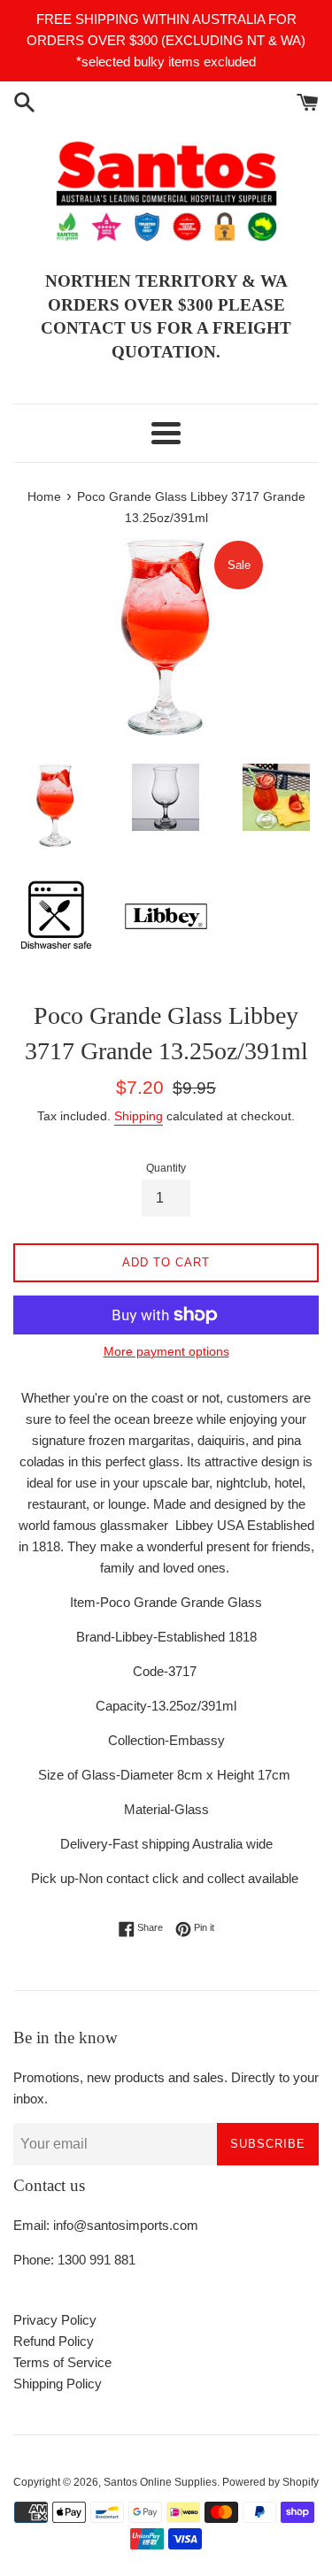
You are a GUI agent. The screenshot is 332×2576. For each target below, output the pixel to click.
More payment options (166, 1351)
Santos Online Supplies (160, 2482)
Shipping (139, 1116)
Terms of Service (62, 2362)
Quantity (166, 1168)
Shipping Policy (58, 2384)
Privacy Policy (55, 2320)
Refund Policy (54, 2341)
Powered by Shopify (270, 2482)
